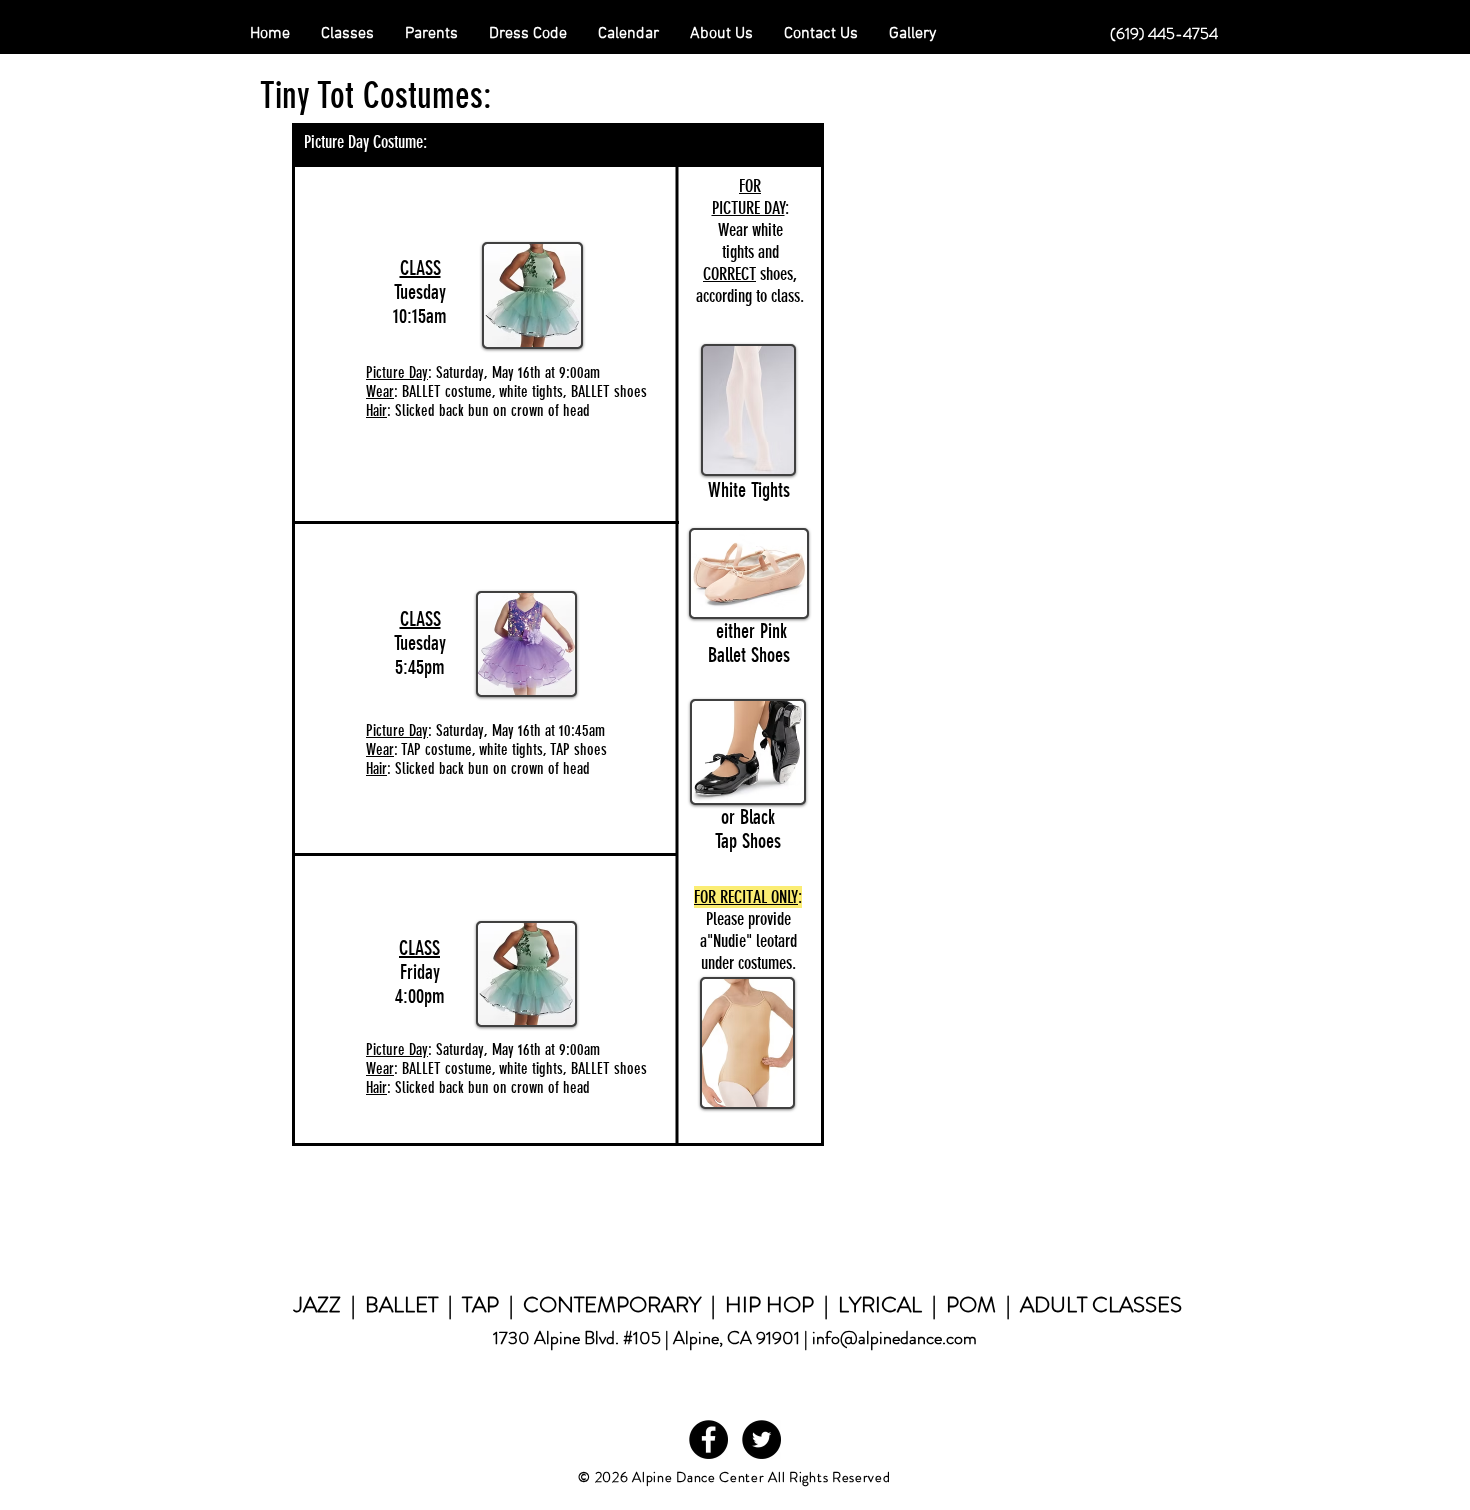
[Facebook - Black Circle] (708, 1439)
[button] (431, 34)
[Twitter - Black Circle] (761, 1439)
